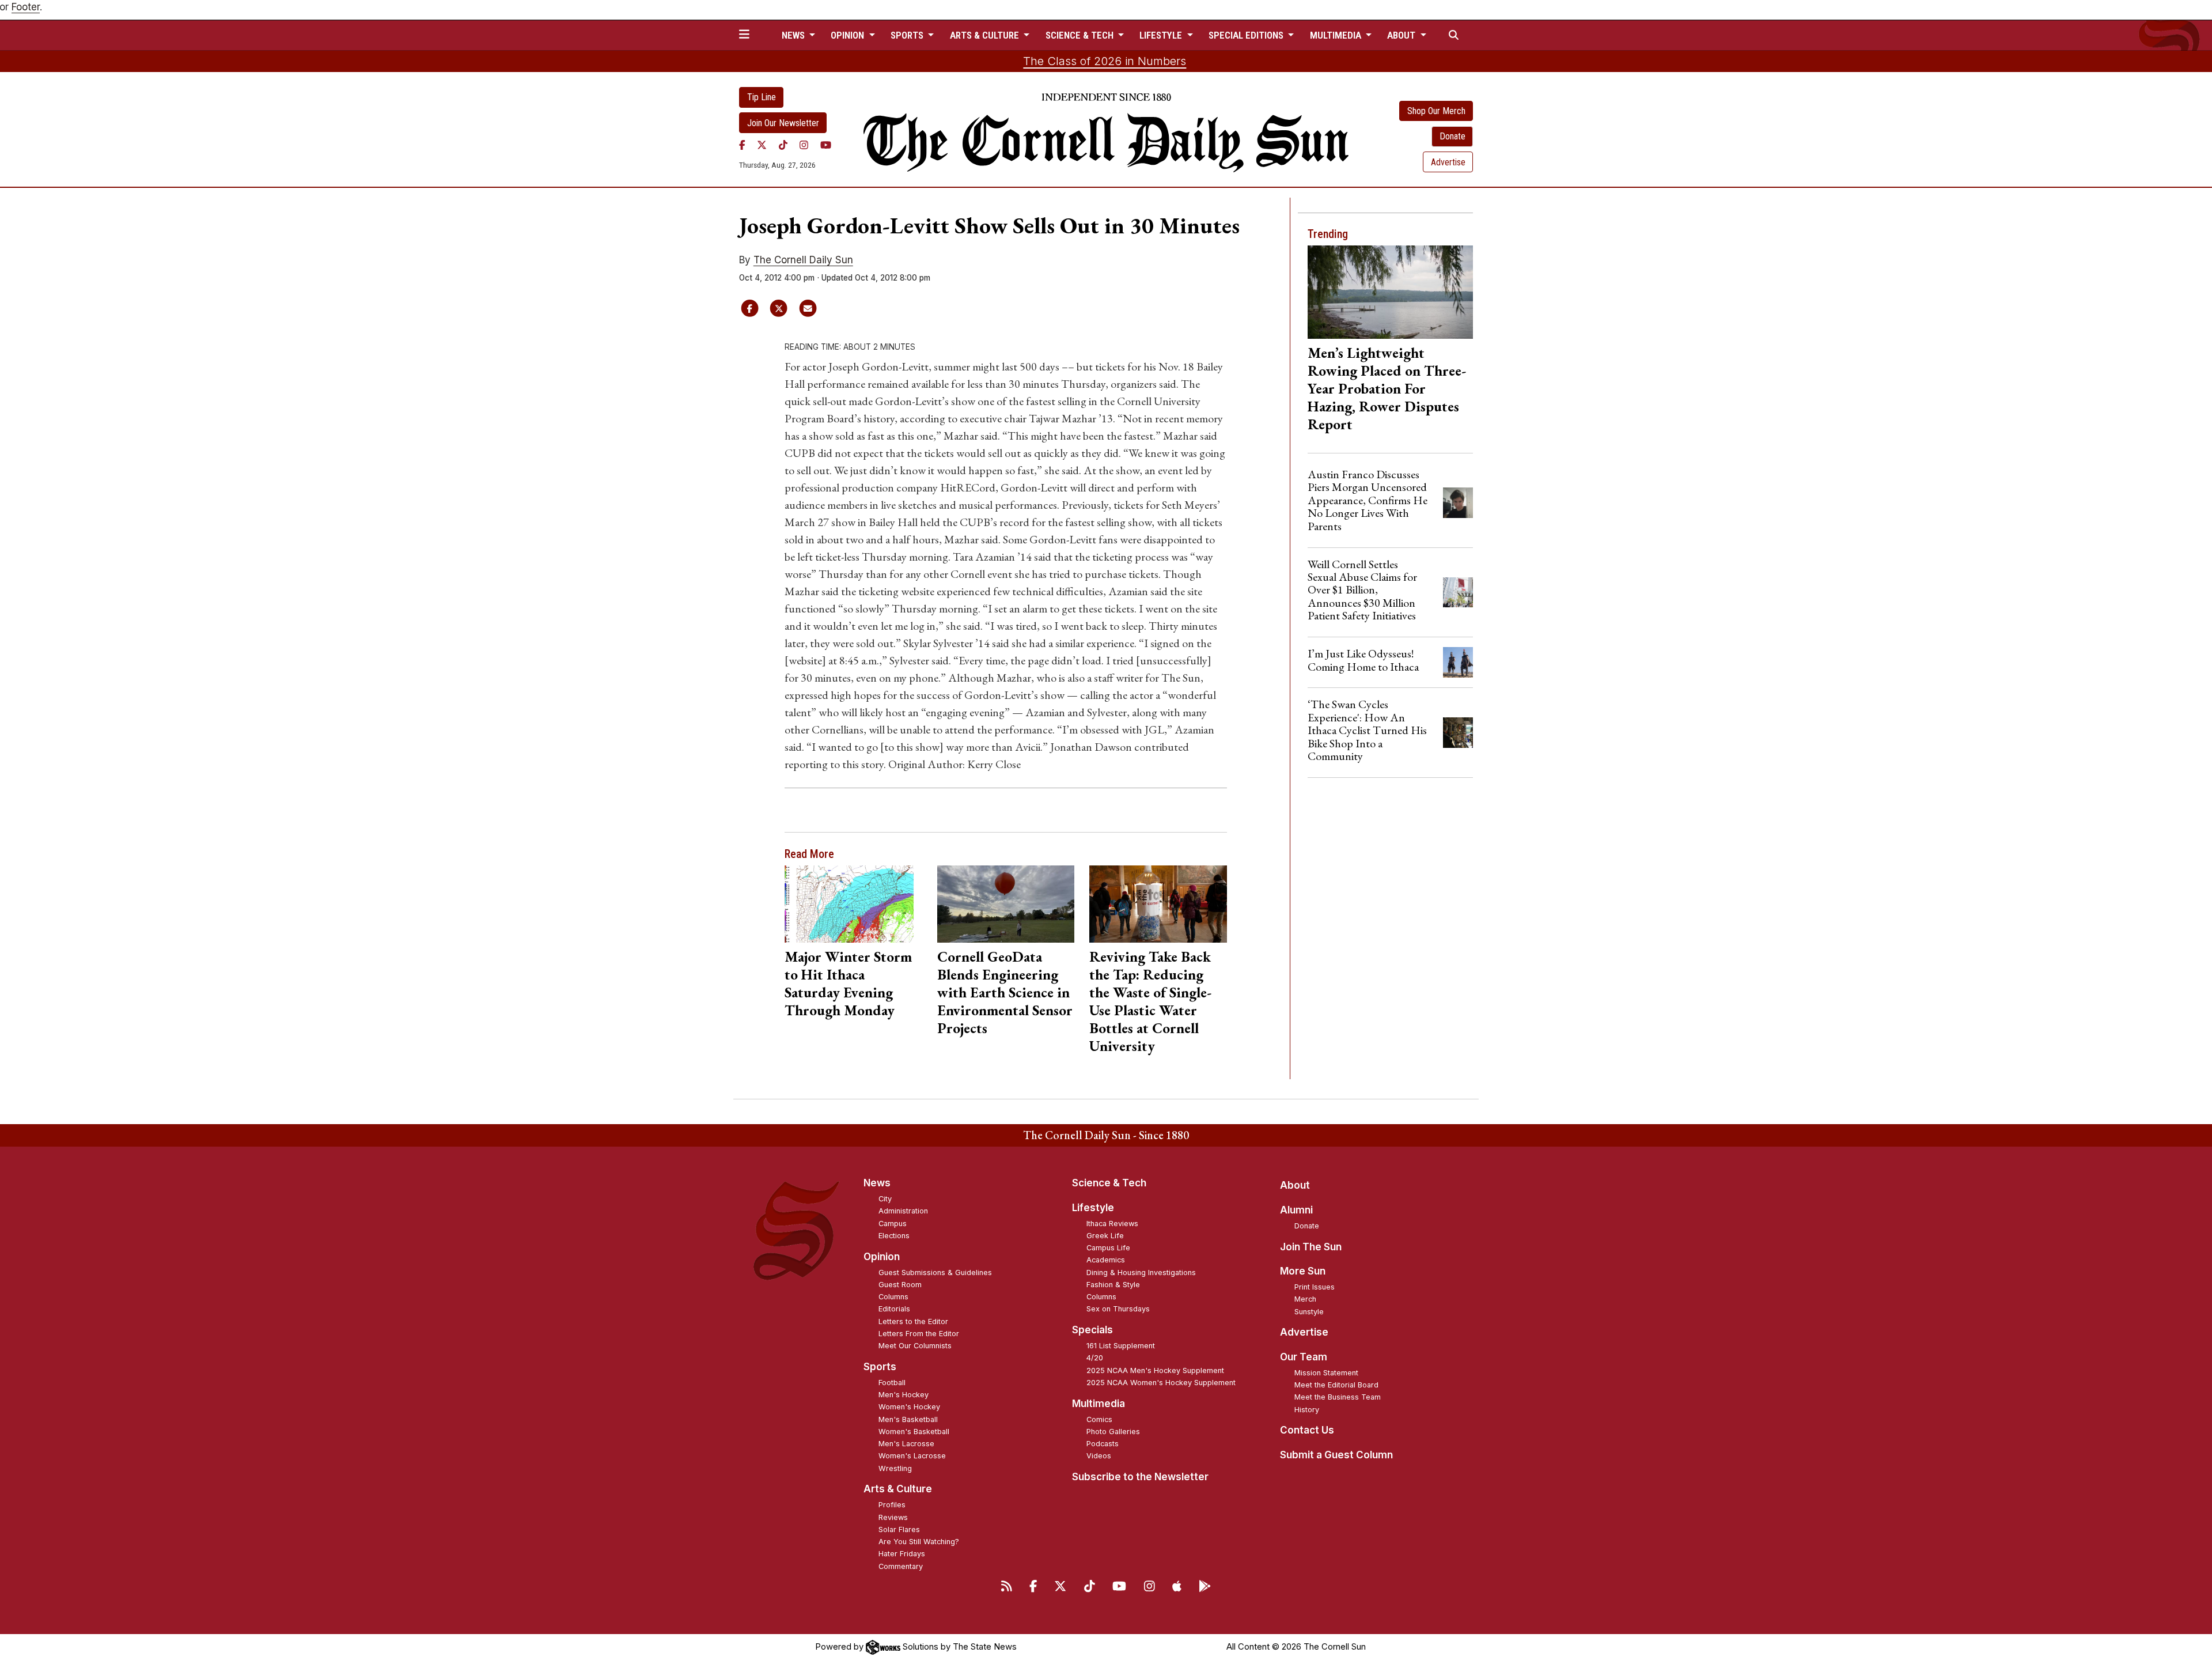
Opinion (882, 1257)
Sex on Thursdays (1118, 1309)
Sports (880, 1367)
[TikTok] (783, 145)
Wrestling (895, 1468)
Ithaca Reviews (1112, 1224)
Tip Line (762, 97)
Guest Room (900, 1285)
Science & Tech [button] (1081, 35)
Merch (1305, 1299)
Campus (893, 1224)
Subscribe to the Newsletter (1140, 1477)
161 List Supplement (1121, 1346)
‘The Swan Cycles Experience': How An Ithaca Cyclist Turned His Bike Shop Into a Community (1367, 730)
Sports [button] (908, 35)
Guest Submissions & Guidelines (935, 1273)
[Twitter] (762, 145)
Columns (893, 1297)
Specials (1092, 1330)
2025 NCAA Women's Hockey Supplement (1161, 1383)
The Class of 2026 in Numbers (1105, 61)
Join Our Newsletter (783, 123)
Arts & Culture (898, 1489)
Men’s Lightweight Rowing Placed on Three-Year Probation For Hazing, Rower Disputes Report (1387, 388)
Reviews (893, 1517)
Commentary (901, 1566)
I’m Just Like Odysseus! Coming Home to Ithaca (1363, 660)
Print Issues (1315, 1287)
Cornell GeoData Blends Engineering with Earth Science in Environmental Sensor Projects (1005, 992)
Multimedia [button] (1337, 35)
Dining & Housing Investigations (1141, 1273)
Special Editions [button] (1247, 35)
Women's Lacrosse (912, 1456)
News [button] (794, 35)
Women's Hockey (909, 1407)
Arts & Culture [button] (986, 35)
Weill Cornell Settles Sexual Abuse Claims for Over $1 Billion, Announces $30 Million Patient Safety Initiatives (1362, 590)
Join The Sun (1311, 1247)
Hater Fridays (902, 1554)
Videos (1099, 1456)
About (1295, 1185)
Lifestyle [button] (1162, 35)
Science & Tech (1109, 1183)
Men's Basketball (908, 1419)
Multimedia (1099, 1404)
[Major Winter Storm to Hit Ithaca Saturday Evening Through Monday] (853, 904)
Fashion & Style (1113, 1285)
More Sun (1303, 1271)
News (877, 1183)
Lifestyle (1093, 1208)
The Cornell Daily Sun (803, 260)
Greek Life (1105, 1236)
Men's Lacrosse (906, 1444)
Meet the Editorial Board (1336, 1385)
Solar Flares (899, 1529)
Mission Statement (1326, 1373)
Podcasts (1103, 1444)
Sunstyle (1309, 1312)
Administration (903, 1211)
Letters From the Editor (919, 1334)
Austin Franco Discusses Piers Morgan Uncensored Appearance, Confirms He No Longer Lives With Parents (1368, 500)
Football (892, 1383)
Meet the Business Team (1338, 1397)
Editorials (894, 1309)
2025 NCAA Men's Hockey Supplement (1155, 1370)
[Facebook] (742, 145)
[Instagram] (804, 145)
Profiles (892, 1505)
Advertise (1448, 162)
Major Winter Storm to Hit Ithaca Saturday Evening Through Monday (848, 983)
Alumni (1296, 1210)
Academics (1106, 1260)
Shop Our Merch (1436, 111)
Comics (1099, 1419)
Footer (26, 7)
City (885, 1199)
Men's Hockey (904, 1395)
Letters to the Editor (913, 1321)
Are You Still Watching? (919, 1542)
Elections (894, 1236)
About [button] (1402, 35)
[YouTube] (826, 145)
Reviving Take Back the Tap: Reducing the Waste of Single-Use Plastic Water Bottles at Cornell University (1150, 1001)
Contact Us (1307, 1430)
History (1307, 1410)
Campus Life (1108, 1248)
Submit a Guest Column (1336, 1455)
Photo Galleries (1113, 1432)
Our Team (1304, 1357)
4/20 (1095, 1358)
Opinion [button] (849, 35)
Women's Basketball (914, 1432)
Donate (1452, 136)
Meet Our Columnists (915, 1346)
